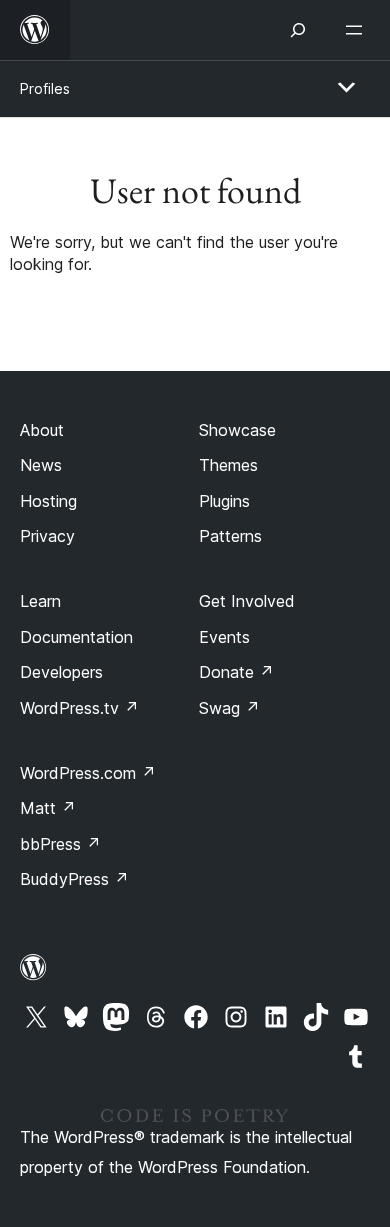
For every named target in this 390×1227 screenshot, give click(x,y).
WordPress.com (88, 773)
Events (224, 637)
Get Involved (247, 601)
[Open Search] (298, 30)
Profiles (45, 88)
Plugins (224, 501)
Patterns (230, 536)
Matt (48, 808)
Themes (228, 465)
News (41, 465)
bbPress (60, 844)
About (42, 430)
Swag (229, 708)
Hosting (48, 501)
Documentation (76, 637)
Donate (236, 672)
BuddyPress (74, 879)
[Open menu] (358, 30)
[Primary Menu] (346, 87)
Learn (40, 601)
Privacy (47, 536)
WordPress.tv (79, 708)
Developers (61, 672)
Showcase (237, 430)
